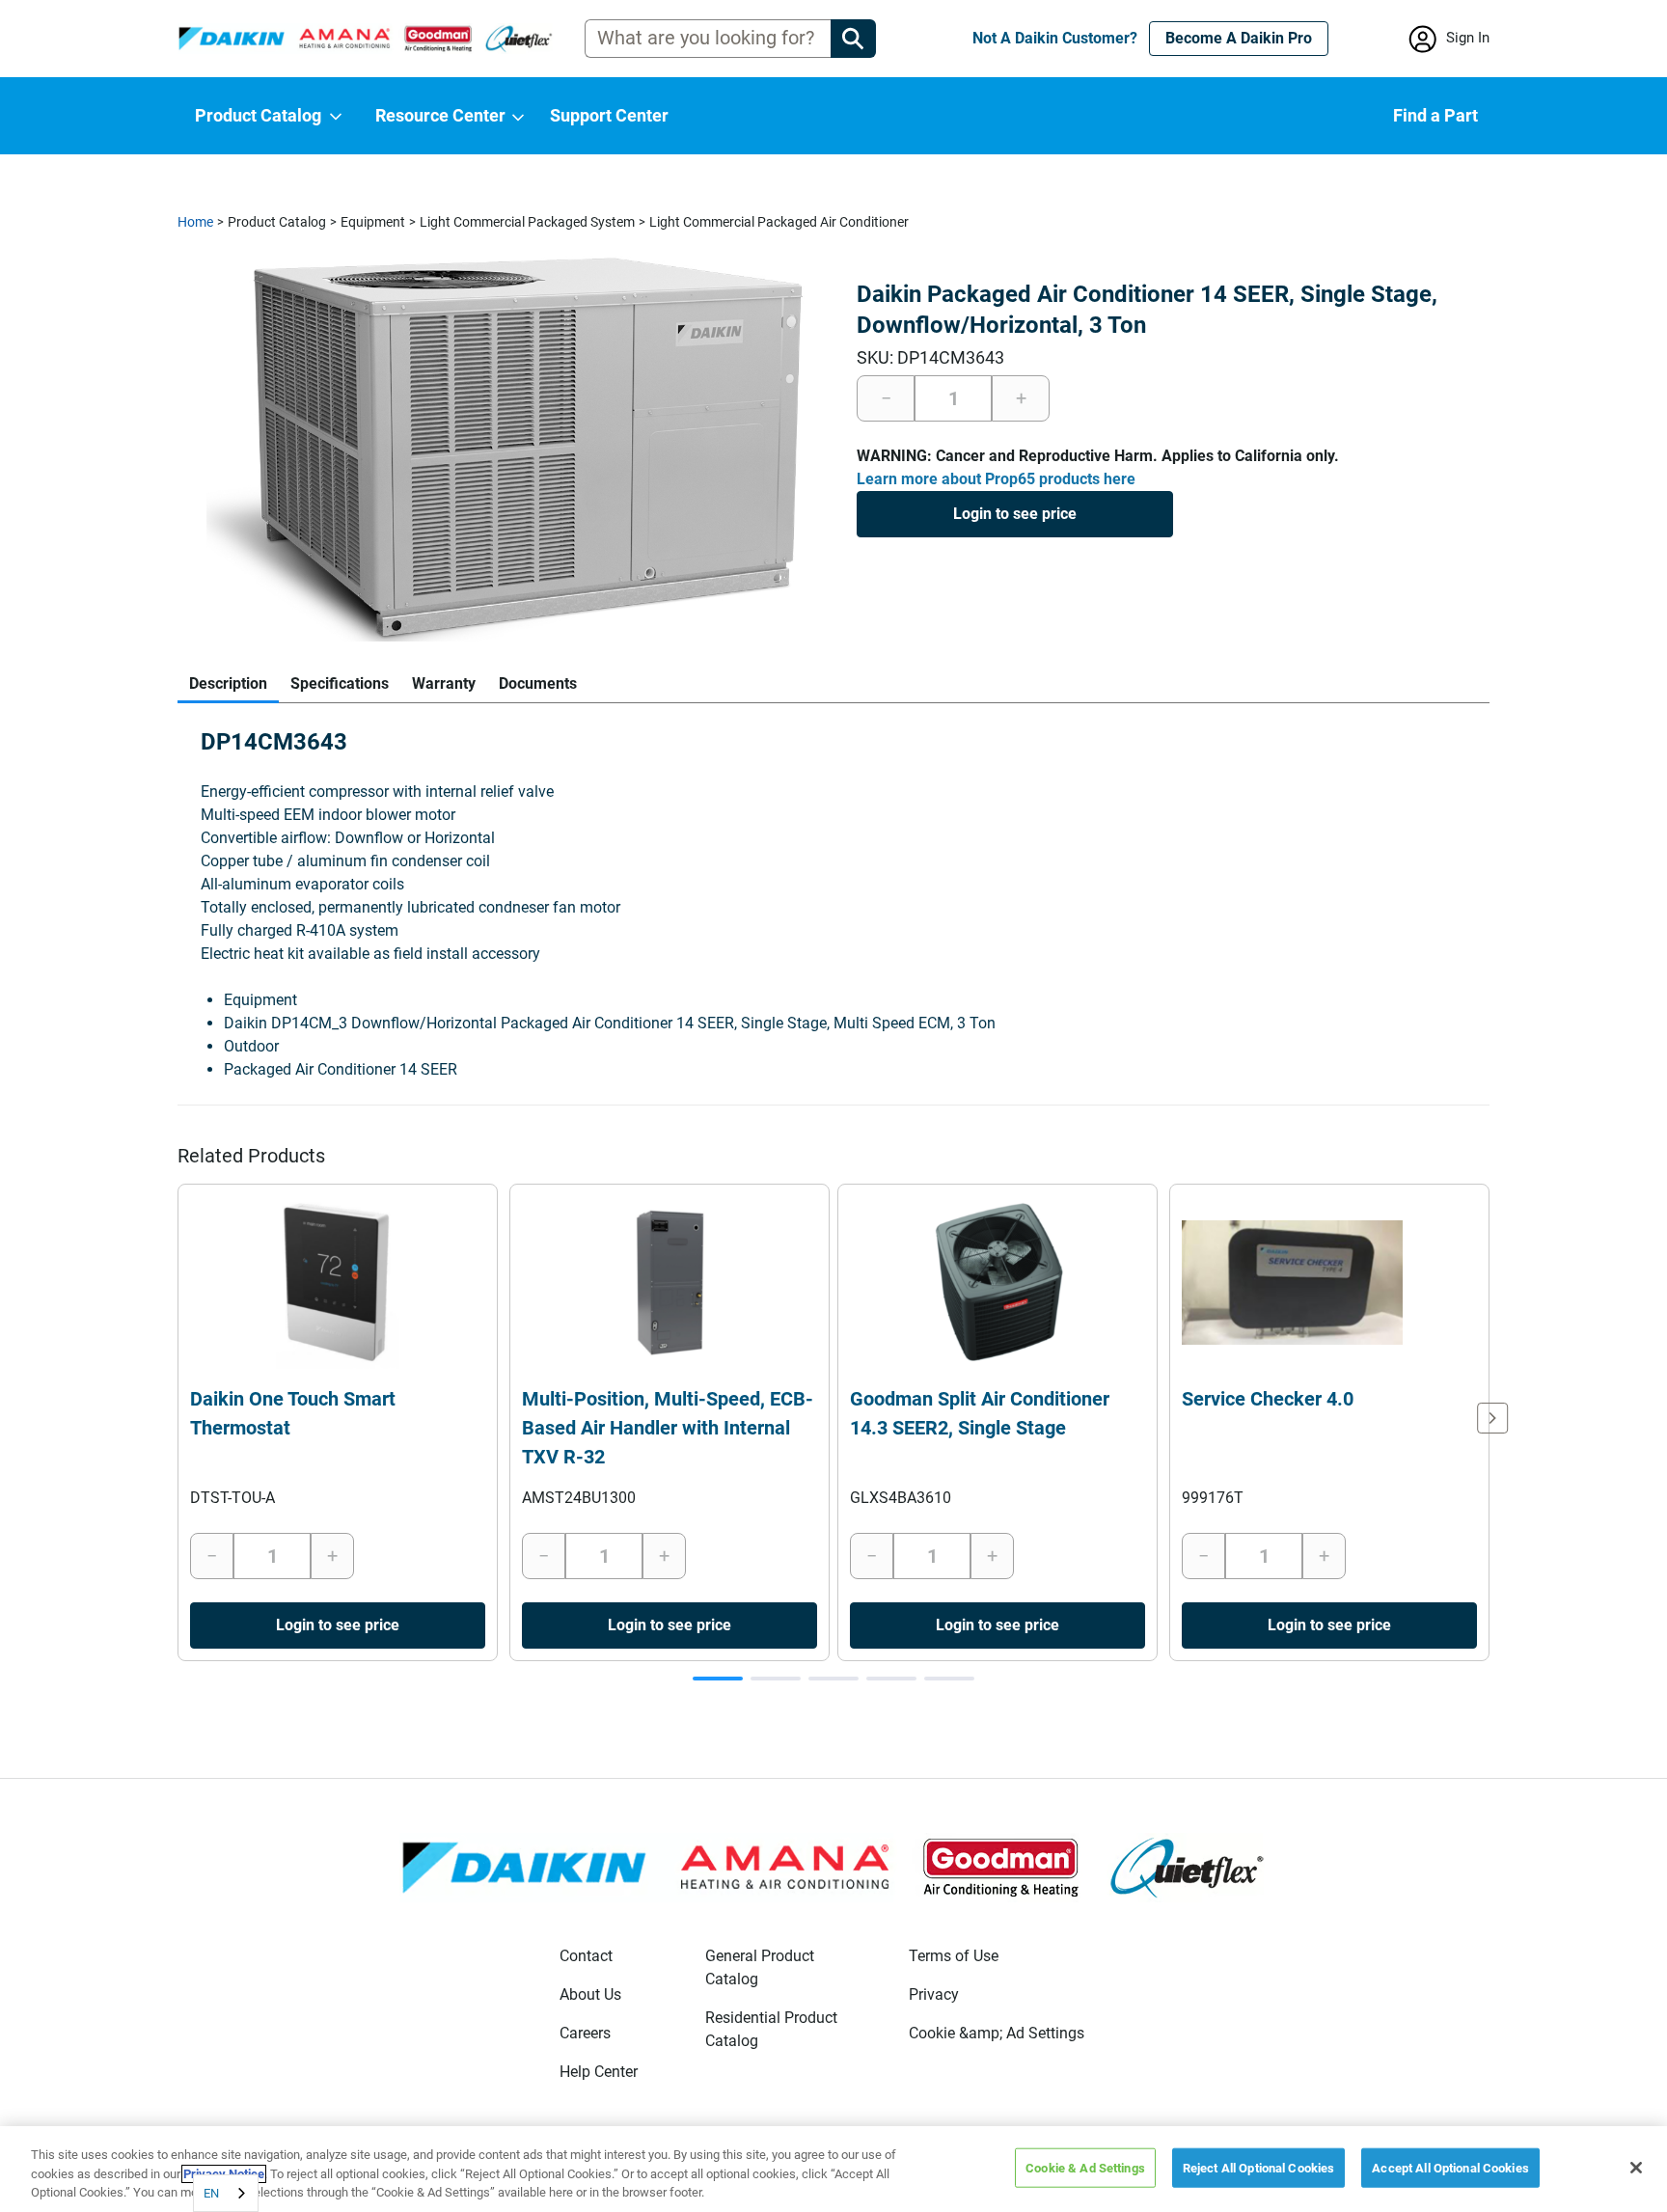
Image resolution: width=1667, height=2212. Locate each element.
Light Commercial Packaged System (527, 222)
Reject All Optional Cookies (1259, 2167)
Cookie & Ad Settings (1085, 2167)
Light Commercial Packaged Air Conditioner (779, 222)
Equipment (373, 222)
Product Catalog (277, 222)
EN (211, 2193)
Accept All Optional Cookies (1450, 2167)
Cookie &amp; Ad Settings (997, 2033)
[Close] (1636, 2168)
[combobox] (226, 2193)
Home (195, 222)
